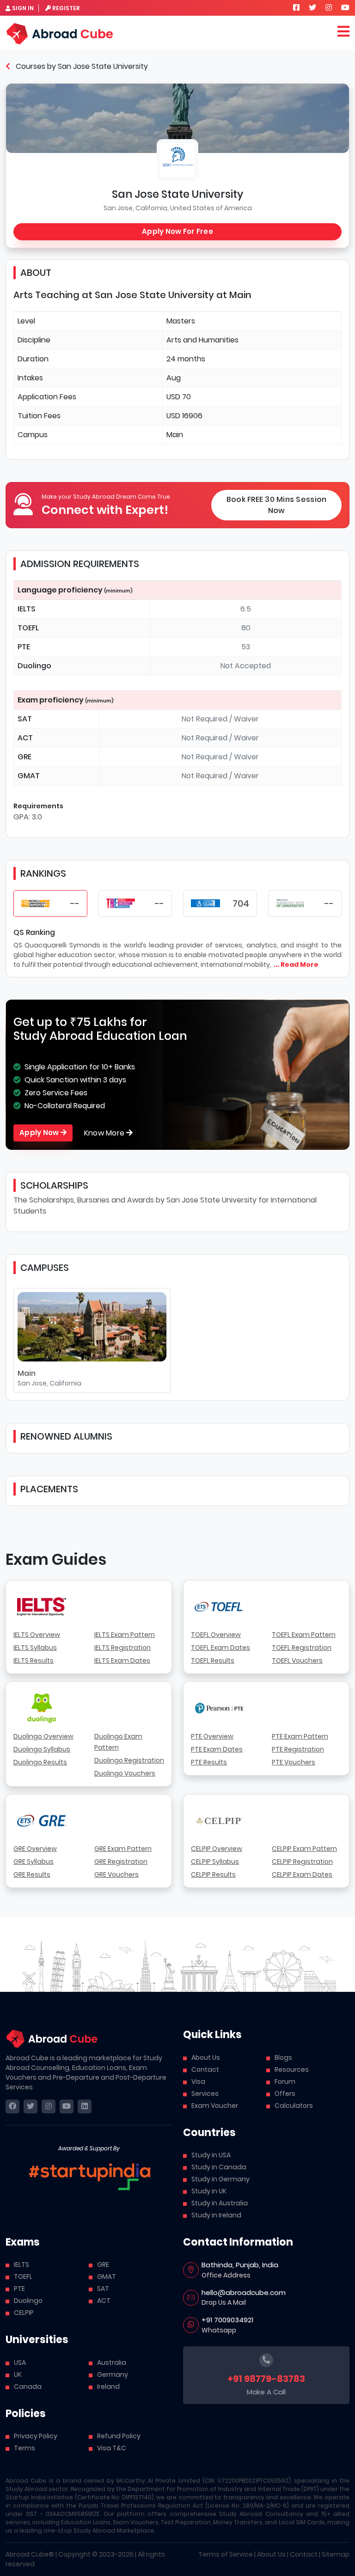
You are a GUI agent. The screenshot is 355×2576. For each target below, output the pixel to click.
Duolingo (28, 2301)
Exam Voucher (215, 2106)
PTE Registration (298, 1749)
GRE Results (32, 1874)
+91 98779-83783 (266, 2379)
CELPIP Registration (302, 1862)
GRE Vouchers (116, 1874)
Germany (113, 2375)
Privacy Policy (36, 2436)
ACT (104, 2301)
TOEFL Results (213, 1660)
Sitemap (336, 2554)
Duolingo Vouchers (125, 1773)
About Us (206, 2057)
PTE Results (209, 1762)
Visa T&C (112, 2448)
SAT (103, 2289)
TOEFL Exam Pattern (304, 1635)
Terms (24, 2448)
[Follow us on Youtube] (345, 8)
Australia (112, 2362)
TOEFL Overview (216, 1635)
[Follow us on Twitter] (312, 8)
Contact (205, 2069)
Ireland (108, 2387)
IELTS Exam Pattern (125, 1635)
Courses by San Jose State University (81, 66)
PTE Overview (212, 1736)
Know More (105, 1133)
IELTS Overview (37, 1635)
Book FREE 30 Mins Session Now (277, 505)
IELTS (21, 2265)
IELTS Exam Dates (122, 1660)
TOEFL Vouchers (297, 1660)
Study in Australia (220, 2203)
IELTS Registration (122, 1648)
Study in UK (209, 2191)
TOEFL (23, 2277)
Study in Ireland (216, 2215)
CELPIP (24, 2313)
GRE (103, 2265)
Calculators (294, 2106)
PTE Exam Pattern (300, 1736)
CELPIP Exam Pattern (304, 1849)
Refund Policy (119, 2436)
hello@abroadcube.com (244, 2292)
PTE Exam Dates (217, 1749)
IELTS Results (34, 1660)
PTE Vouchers (294, 1762)
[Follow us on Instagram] (329, 8)
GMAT (107, 2277)
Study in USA (211, 2155)
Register (66, 8)
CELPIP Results (213, 1874)
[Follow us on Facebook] (296, 8)
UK (18, 2375)
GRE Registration (121, 1862)
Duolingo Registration (129, 1760)
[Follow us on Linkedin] (85, 2106)
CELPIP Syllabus (215, 1862)
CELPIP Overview (217, 1849)
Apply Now (40, 1132)
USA (20, 2362)
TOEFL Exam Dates (220, 1648)
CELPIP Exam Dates (302, 1874)
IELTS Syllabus (35, 1648)
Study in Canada (219, 2167)
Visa (198, 2082)
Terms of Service (226, 2554)
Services (205, 2094)
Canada (28, 2387)
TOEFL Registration (302, 1648)
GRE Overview (35, 1849)
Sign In (23, 8)
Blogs (283, 2057)
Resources (292, 2069)
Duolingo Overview (43, 1736)
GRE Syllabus (34, 1862)
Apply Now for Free (177, 231)
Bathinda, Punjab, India (240, 2265)
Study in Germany (220, 2179)
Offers (285, 2094)
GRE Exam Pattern (123, 1849)
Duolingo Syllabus (42, 1749)
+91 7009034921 (227, 2320)
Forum (285, 2082)
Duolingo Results (40, 1762)
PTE (19, 2289)
